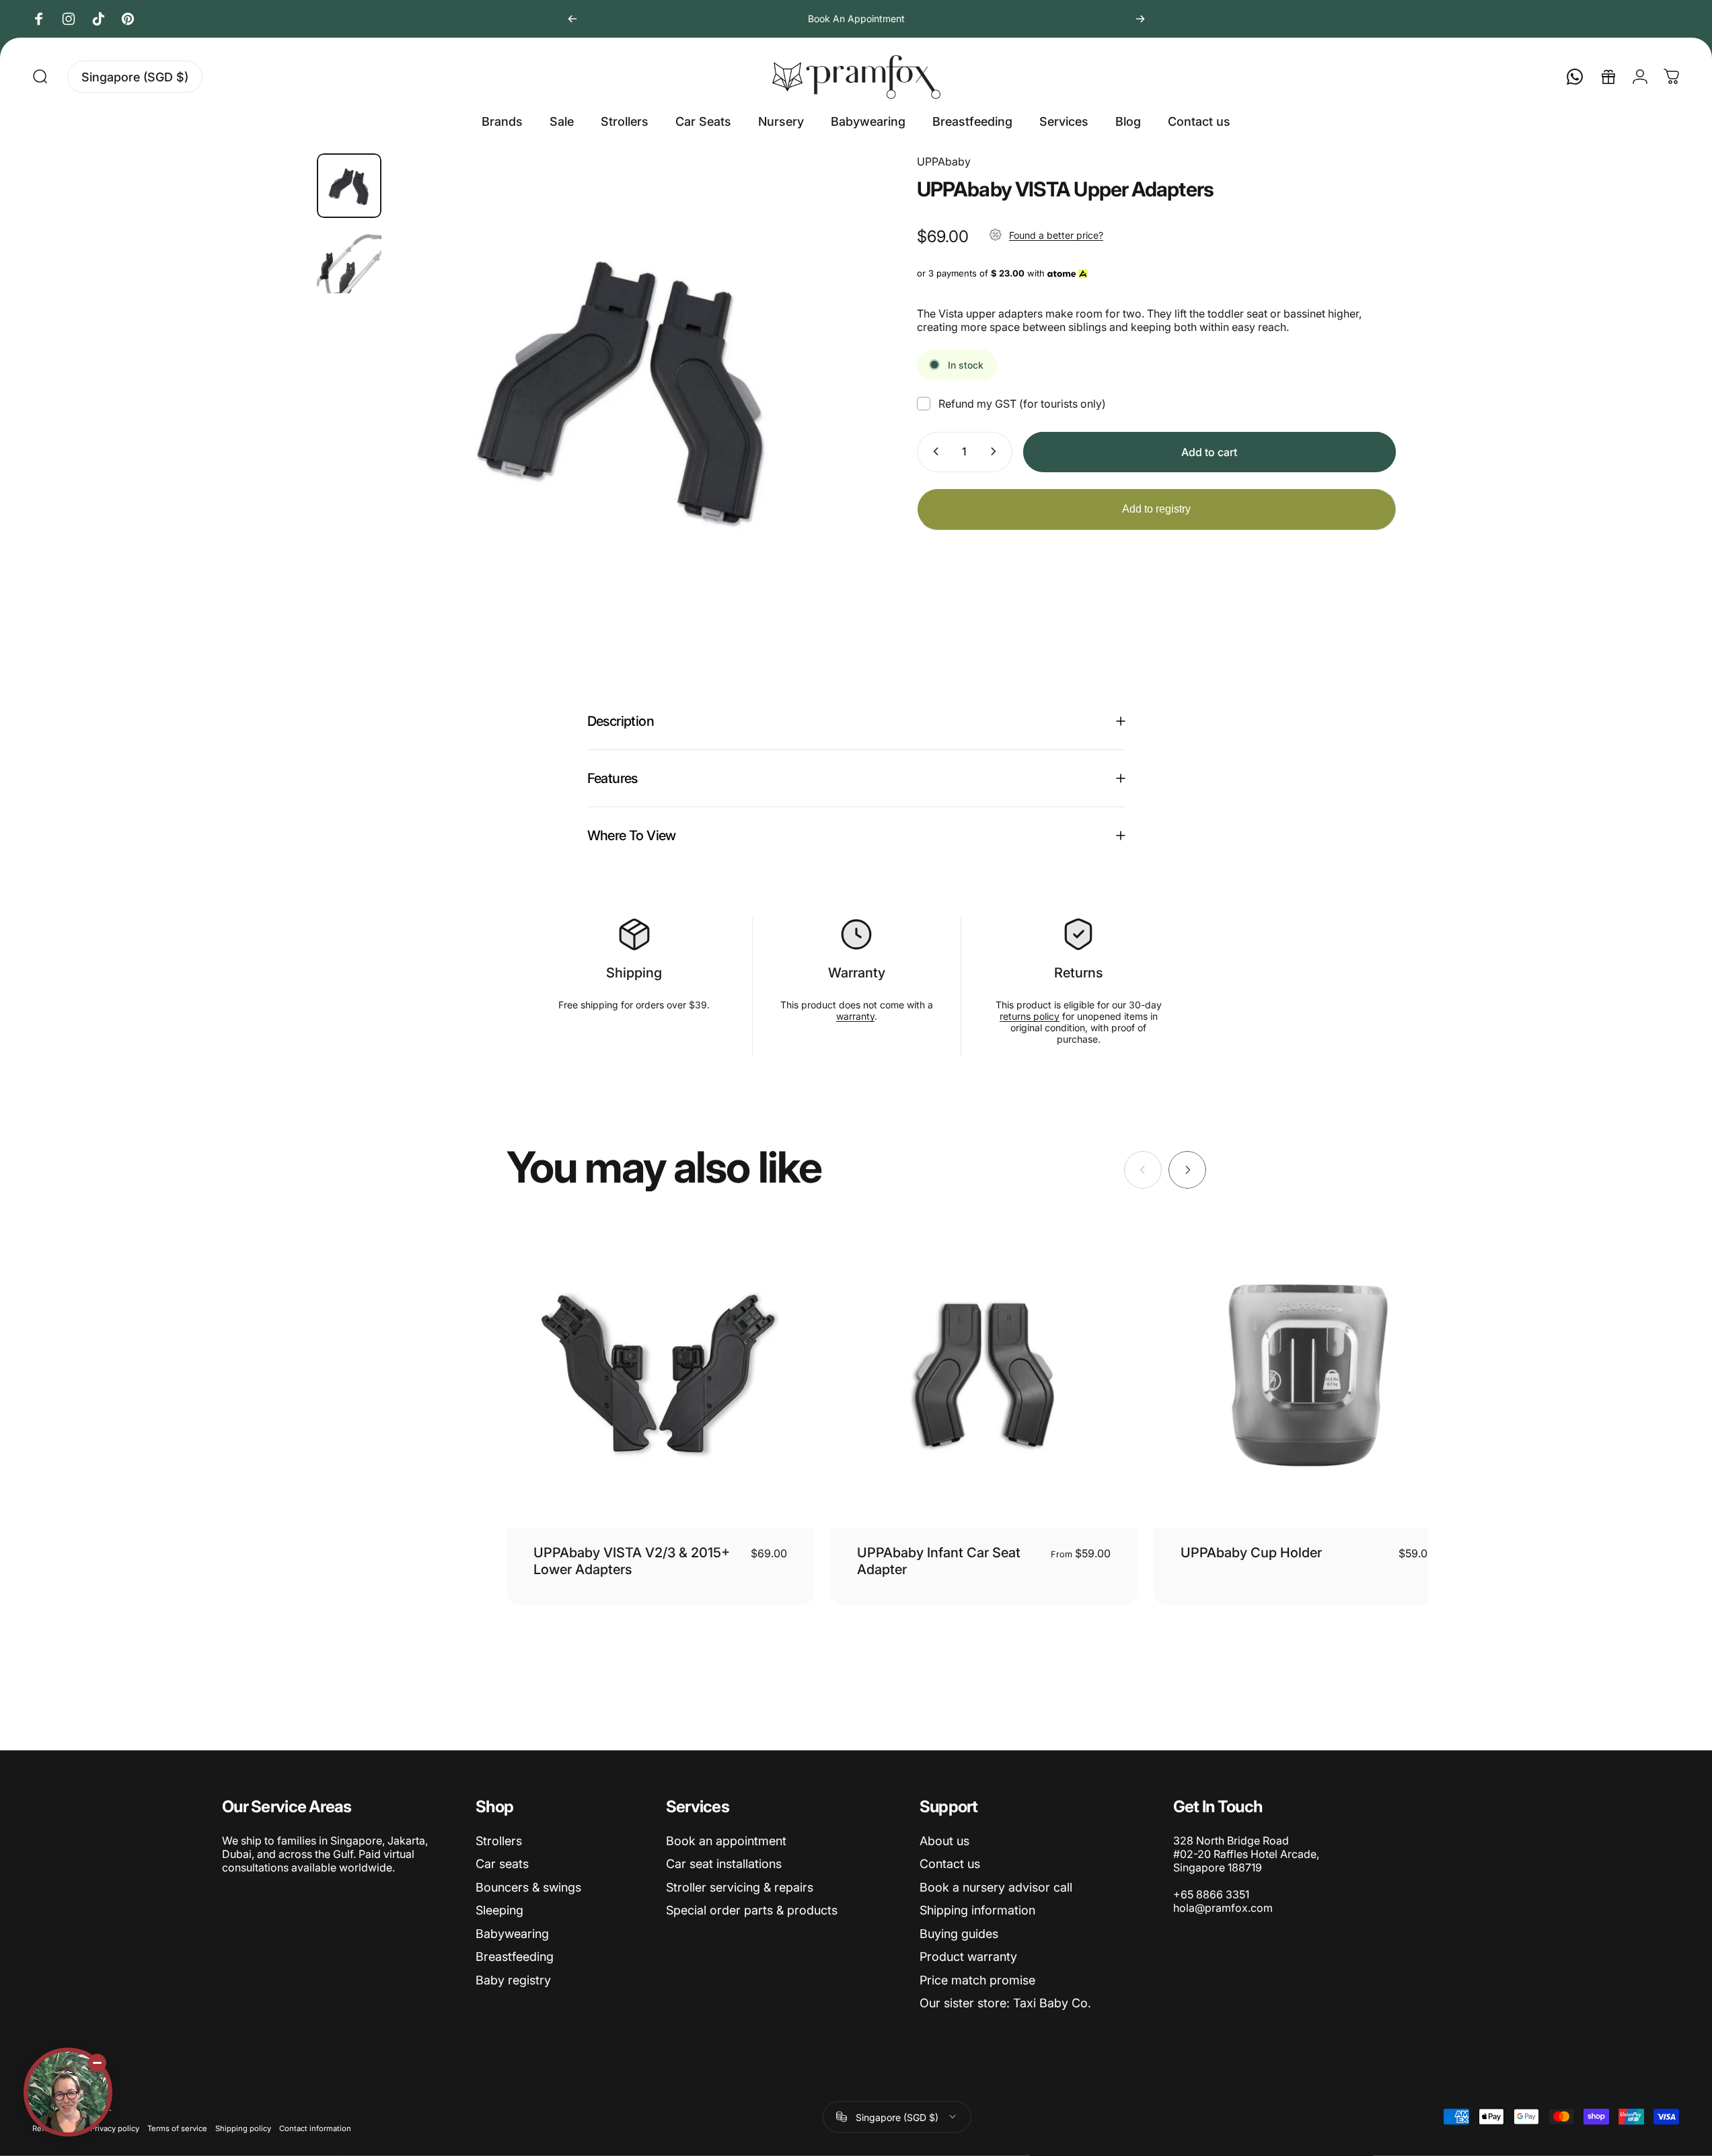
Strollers (499, 1841)
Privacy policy (115, 2128)
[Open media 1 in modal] (624, 385)
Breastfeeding (515, 1957)
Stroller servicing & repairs (740, 1887)
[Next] (1140, 19)
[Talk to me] (68, 2092)
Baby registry (513, 1980)
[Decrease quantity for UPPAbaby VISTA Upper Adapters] (933, 451)
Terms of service (177, 2128)
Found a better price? (1056, 235)
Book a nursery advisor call (996, 1887)
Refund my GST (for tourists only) (1022, 403)
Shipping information (977, 1910)
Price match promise (977, 1980)
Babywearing (512, 1934)
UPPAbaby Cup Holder (1251, 1553)
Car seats (502, 1864)
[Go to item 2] (349, 261)
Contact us (950, 1864)
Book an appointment (726, 1841)
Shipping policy (243, 2128)
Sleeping (499, 1910)
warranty (855, 1016)
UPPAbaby (944, 161)
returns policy (1030, 1016)
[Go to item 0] (349, 186)
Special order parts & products (752, 1910)
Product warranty (968, 1957)
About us (944, 1841)
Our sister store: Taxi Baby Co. (1005, 2003)
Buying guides (959, 1934)
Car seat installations (724, 1864)
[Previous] (572, 19)
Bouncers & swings (528, 1887)
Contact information (315, 2128)
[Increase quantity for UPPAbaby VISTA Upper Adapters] (996, 451)
